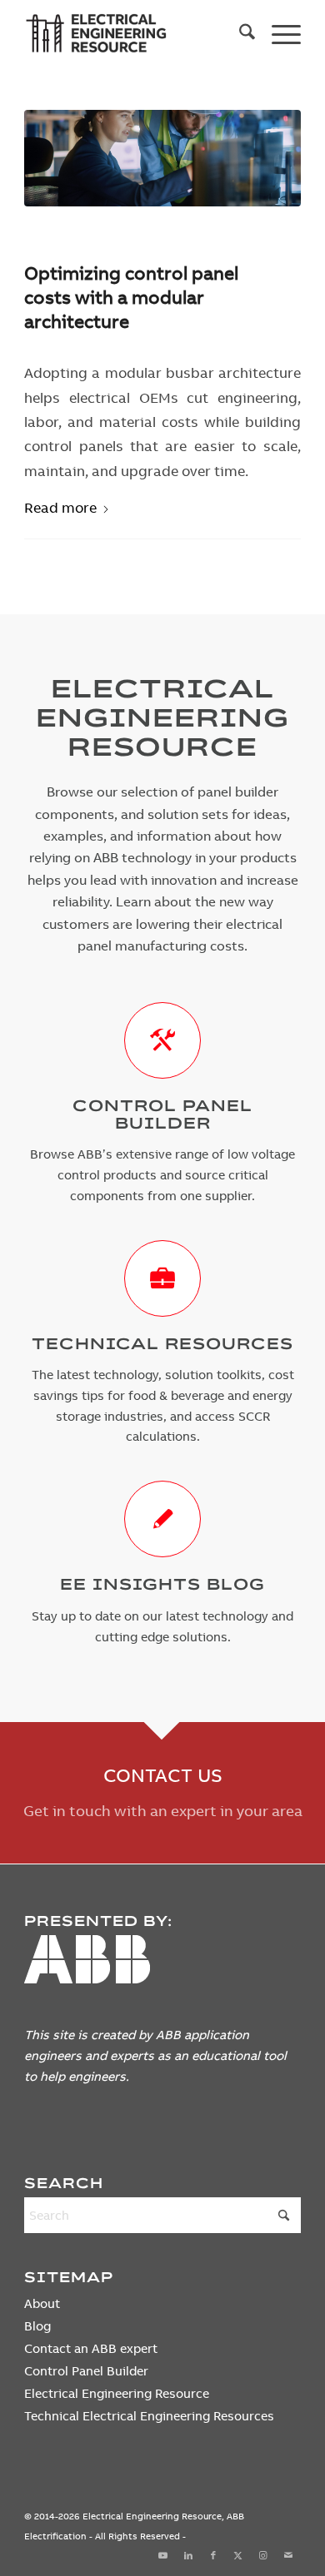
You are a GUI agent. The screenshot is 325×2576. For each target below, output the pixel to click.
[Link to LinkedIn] (188, 2555)
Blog (37, 2326)
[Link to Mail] (288, 2555)
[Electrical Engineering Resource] (135, 34)
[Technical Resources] (162, 1278)
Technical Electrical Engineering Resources (149, 2416)
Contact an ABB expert (91, 2348)
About (42, 2303)
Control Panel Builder (162, 1114)
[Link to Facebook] (213, 2555)
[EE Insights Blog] (162, 1519)
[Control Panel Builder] (162, 1040)
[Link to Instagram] (263, 2555)
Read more (60, 507)
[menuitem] (239, 34)
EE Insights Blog (162, 1584)
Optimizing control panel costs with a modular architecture (131, 297)
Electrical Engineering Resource (117, 2393)
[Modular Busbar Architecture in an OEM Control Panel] (162, 158)
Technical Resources (162, 1343)
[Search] (239, 34)
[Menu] (278, 34)
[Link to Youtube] (163, 2555)
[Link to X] (238, 2555)
